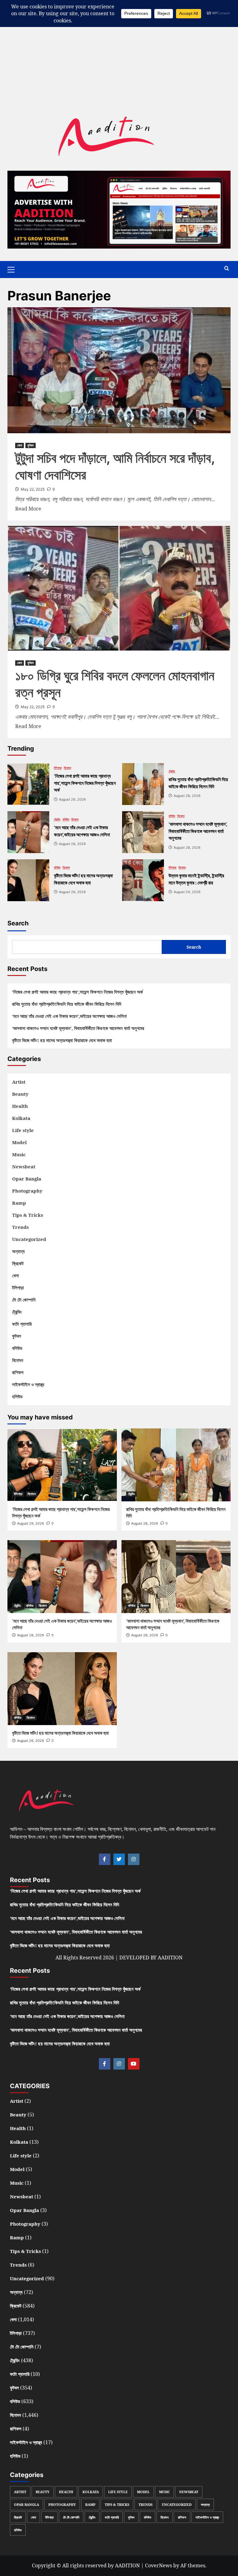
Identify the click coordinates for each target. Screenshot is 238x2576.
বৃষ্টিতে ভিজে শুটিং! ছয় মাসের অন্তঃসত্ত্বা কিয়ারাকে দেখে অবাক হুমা (62, 1040)
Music (19, 1154)
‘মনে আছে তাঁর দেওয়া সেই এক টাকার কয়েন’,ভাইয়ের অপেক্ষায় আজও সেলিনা (69, 1016)
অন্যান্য (18, 1251)
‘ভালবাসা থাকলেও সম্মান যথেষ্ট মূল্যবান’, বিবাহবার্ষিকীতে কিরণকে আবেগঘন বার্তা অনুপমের (78, 1028)
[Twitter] (119, 1859)
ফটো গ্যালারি (22, 1324)
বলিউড (66, 819)
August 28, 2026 (145, 1523)
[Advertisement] (119, 43)
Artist (19, 1082)
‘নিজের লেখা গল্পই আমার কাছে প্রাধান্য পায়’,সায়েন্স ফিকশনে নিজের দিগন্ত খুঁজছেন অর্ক (77, 992)
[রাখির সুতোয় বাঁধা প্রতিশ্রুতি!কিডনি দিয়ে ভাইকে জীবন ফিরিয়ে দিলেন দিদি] (143, 784)
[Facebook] (105, 1859)
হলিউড (17, 1396)
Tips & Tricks (28, 1215)
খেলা (20, 445)
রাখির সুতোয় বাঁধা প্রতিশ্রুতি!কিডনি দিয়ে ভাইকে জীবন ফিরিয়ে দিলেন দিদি (67, 1004)
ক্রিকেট (18, 1263)
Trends (20, 1227)
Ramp (19, 1203)
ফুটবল (31, 445)
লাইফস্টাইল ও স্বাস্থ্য (28, 1384)
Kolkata (21, 1118)
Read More (28, 508)
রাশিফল (18, 1372)
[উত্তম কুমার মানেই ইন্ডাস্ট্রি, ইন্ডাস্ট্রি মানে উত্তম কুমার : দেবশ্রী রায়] (143, 880)
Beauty (20, 1094)
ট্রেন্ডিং (172, 771)
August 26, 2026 (31, 1741)
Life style (23, 1130)
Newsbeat (24, 1167)
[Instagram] (134, 1859)
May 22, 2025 (33, 489)
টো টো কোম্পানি (24, 1300)
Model (19, 1142)
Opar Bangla (27, 1179)
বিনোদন (67, 768)
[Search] (227, 269)
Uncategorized (29, 1239)
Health (20, 1106)
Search (18, 923)
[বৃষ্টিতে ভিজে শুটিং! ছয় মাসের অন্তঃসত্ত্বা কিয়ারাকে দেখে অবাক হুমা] (28, 880)
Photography (27, 1191)
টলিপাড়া (58, 768)
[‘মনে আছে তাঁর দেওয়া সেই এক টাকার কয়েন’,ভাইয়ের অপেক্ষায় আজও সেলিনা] (28, 832)
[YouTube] (134, 2064)
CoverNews (159, 2565)
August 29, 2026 (31, 1523)
